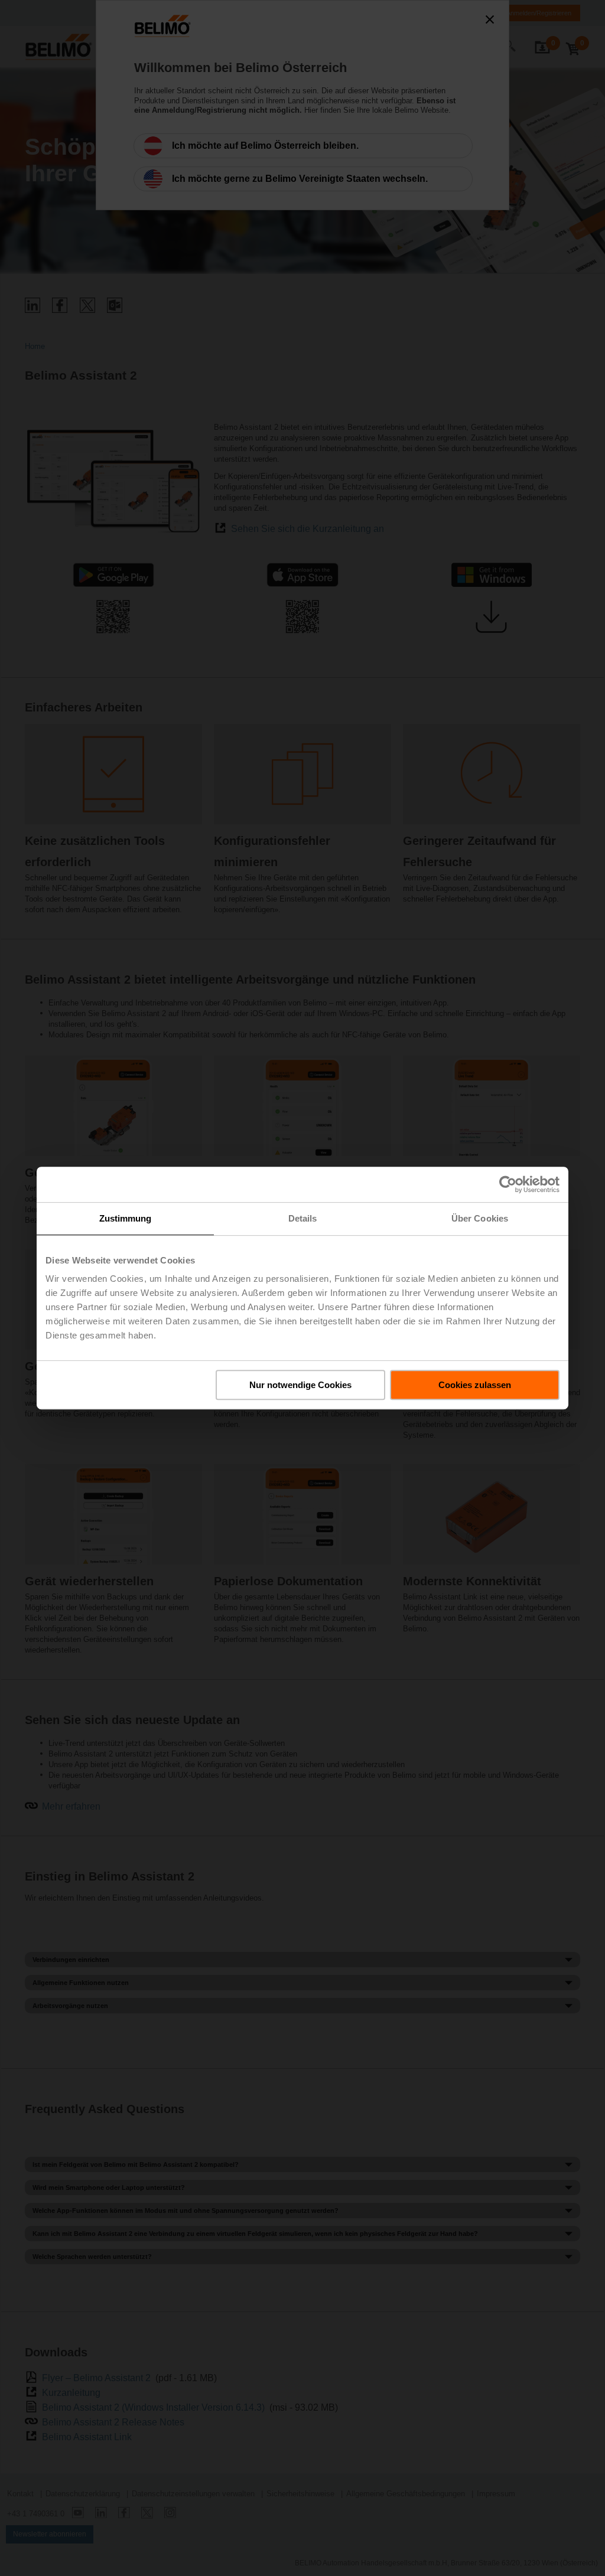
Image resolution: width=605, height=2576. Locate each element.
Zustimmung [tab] (126, 1218)
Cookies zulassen (475, 1385)
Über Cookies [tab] (480, 1218)
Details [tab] (303, 1218)
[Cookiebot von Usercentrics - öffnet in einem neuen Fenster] (508, 1184)
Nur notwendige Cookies (300, 1385)
